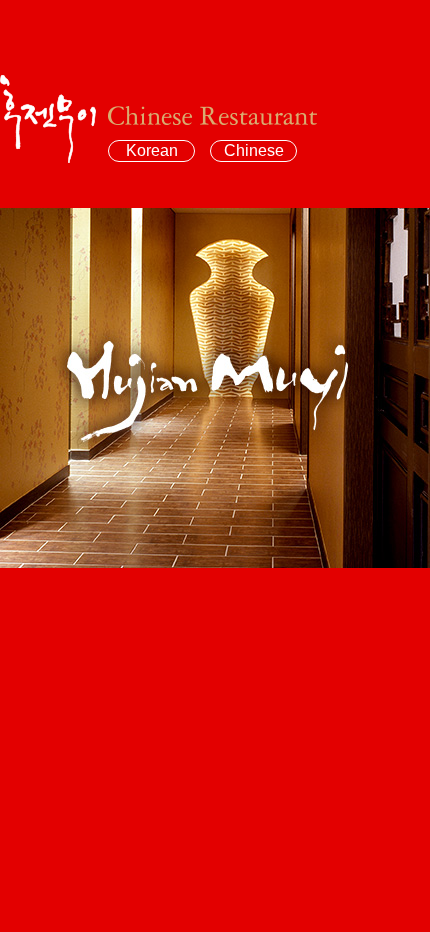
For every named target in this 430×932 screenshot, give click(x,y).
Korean (152, 150)
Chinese (254, 150)
